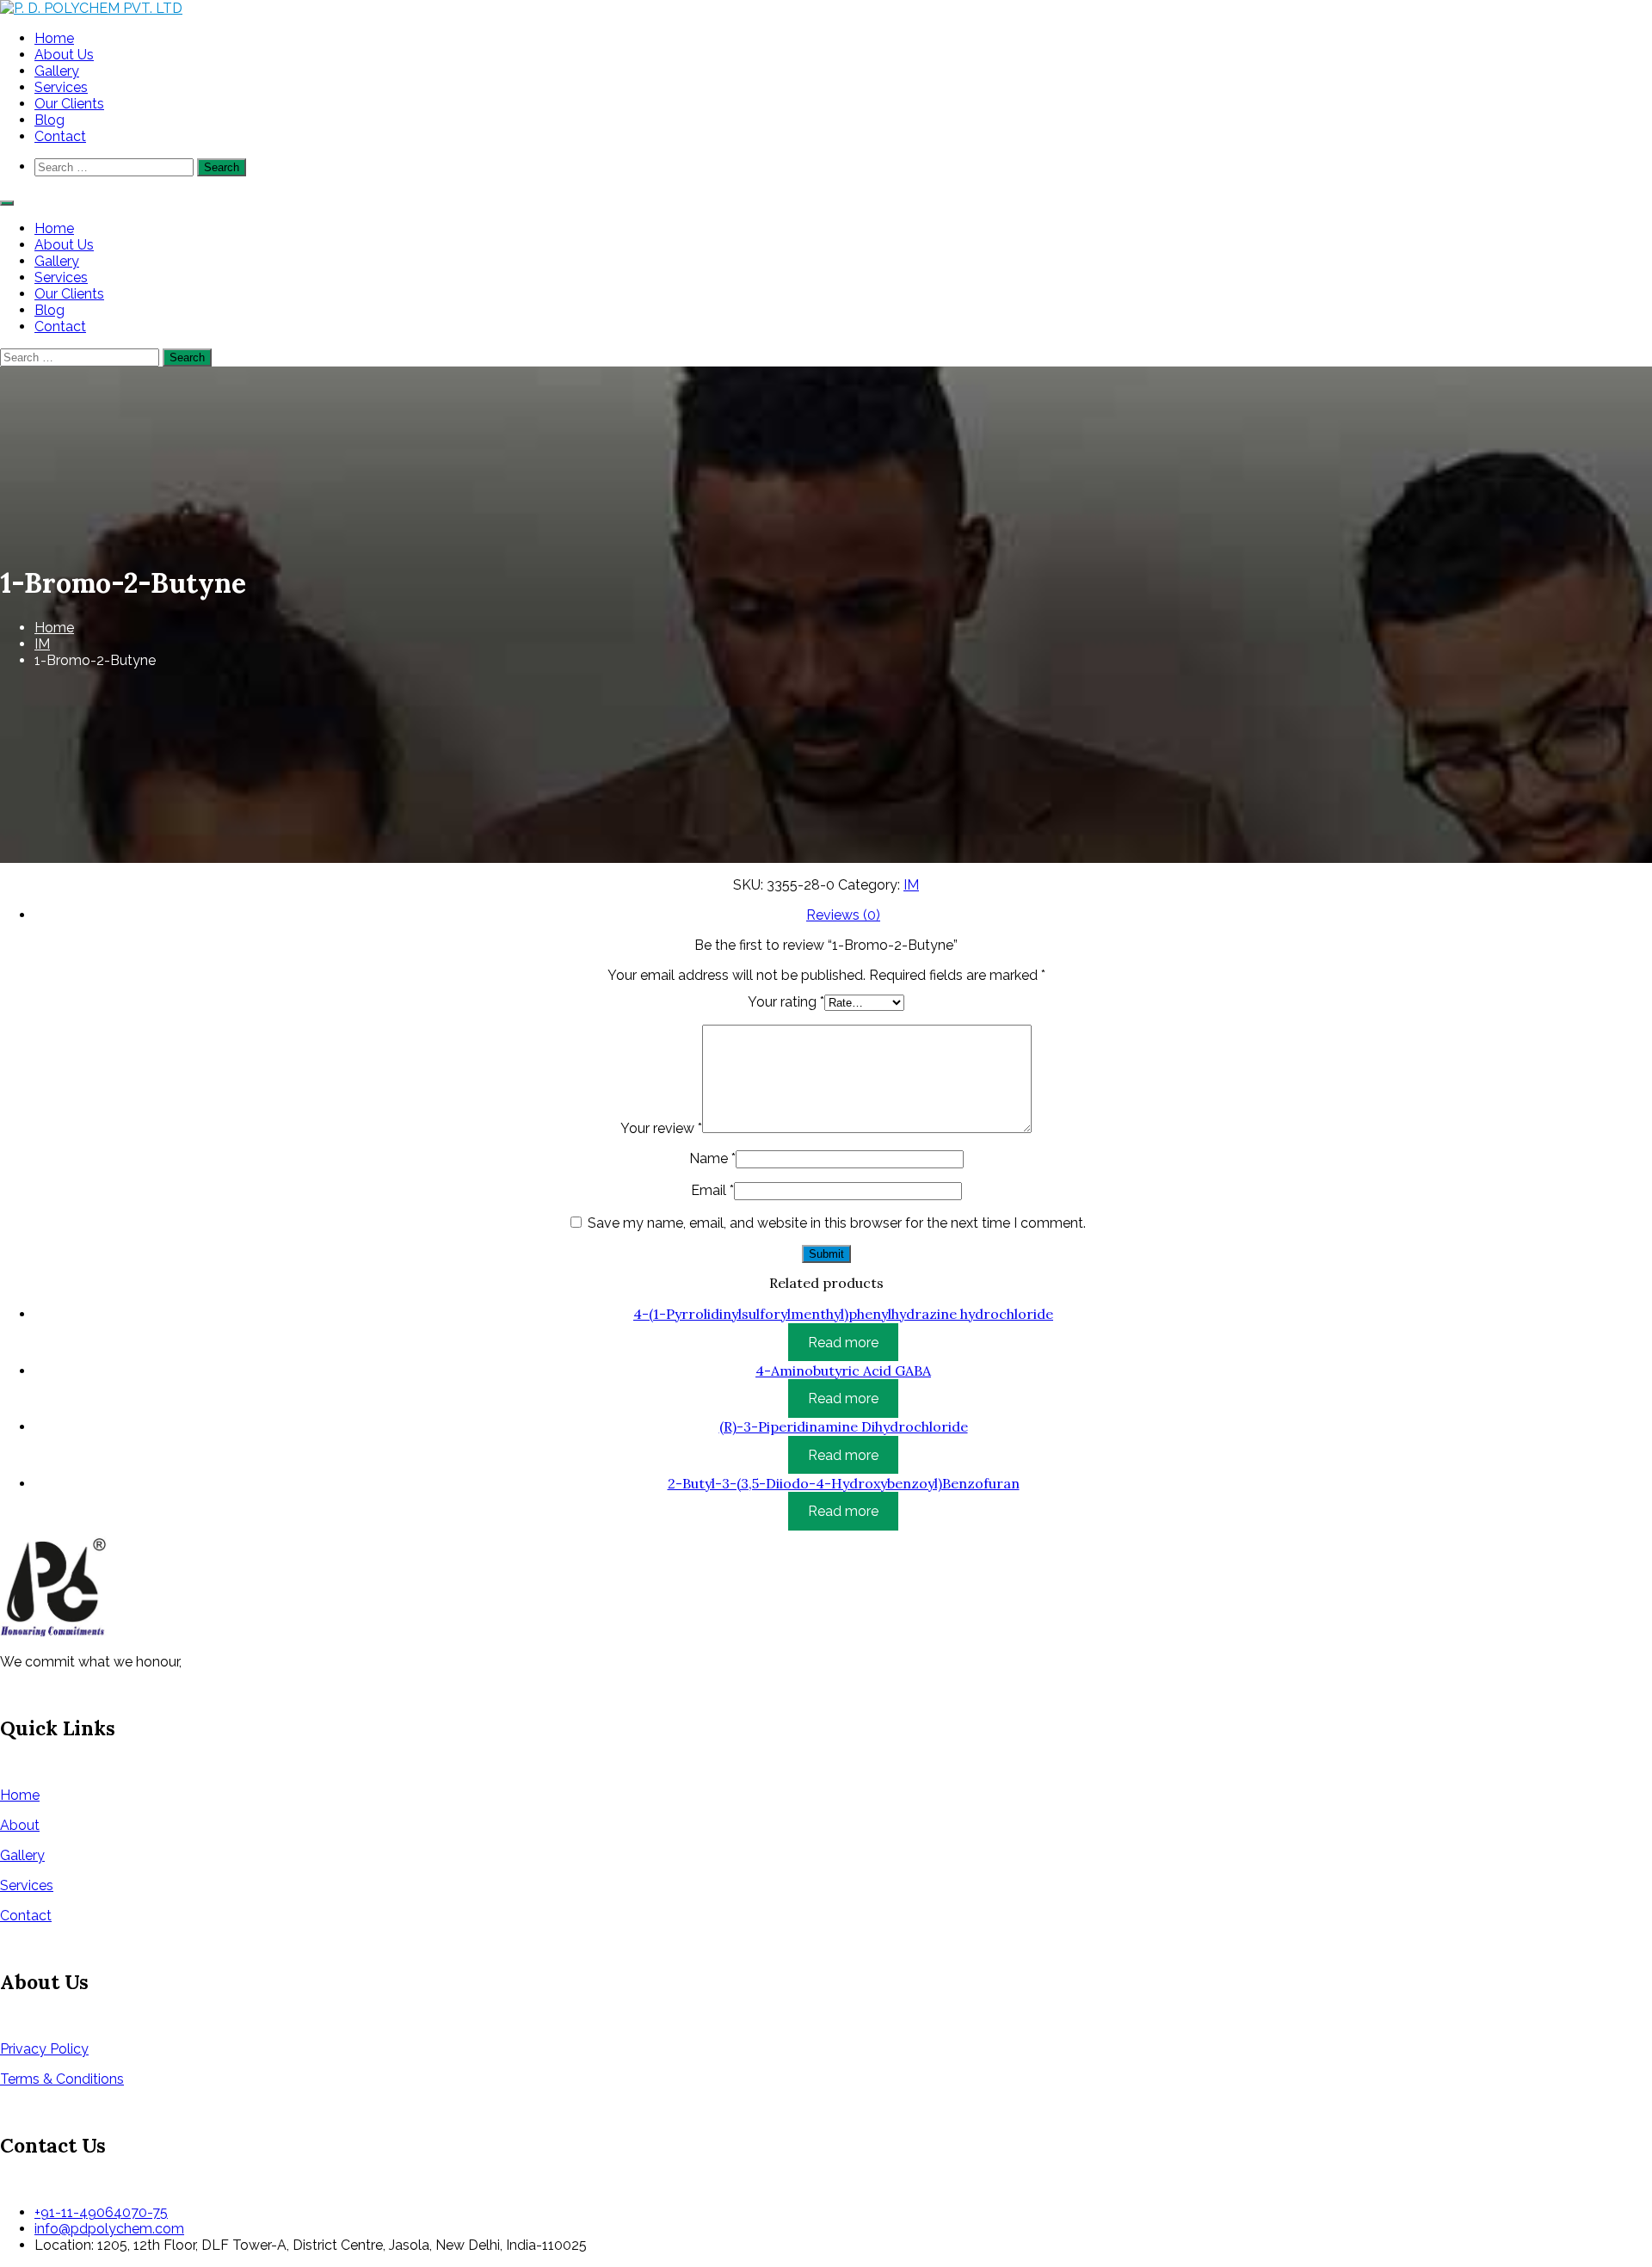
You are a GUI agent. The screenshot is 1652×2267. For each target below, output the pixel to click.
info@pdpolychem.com (109, 2229)
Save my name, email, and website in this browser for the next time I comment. (837, 1223)
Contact (60, 136)
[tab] (843, 915)
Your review (661, 1128)
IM (42, 644)
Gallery (57, 71)
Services (61, 87)
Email (712, 1190)
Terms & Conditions (62, 2079)
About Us (64, 55)
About (20, 1825)
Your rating (786, 1002)
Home (54, 38)
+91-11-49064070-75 (101, 2212)
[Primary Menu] (7, 203)
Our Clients (69, 104)
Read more (843, 1342)
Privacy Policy (44, 2049)
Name (712, 1158)
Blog (49, 120)
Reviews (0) (843, 915)
